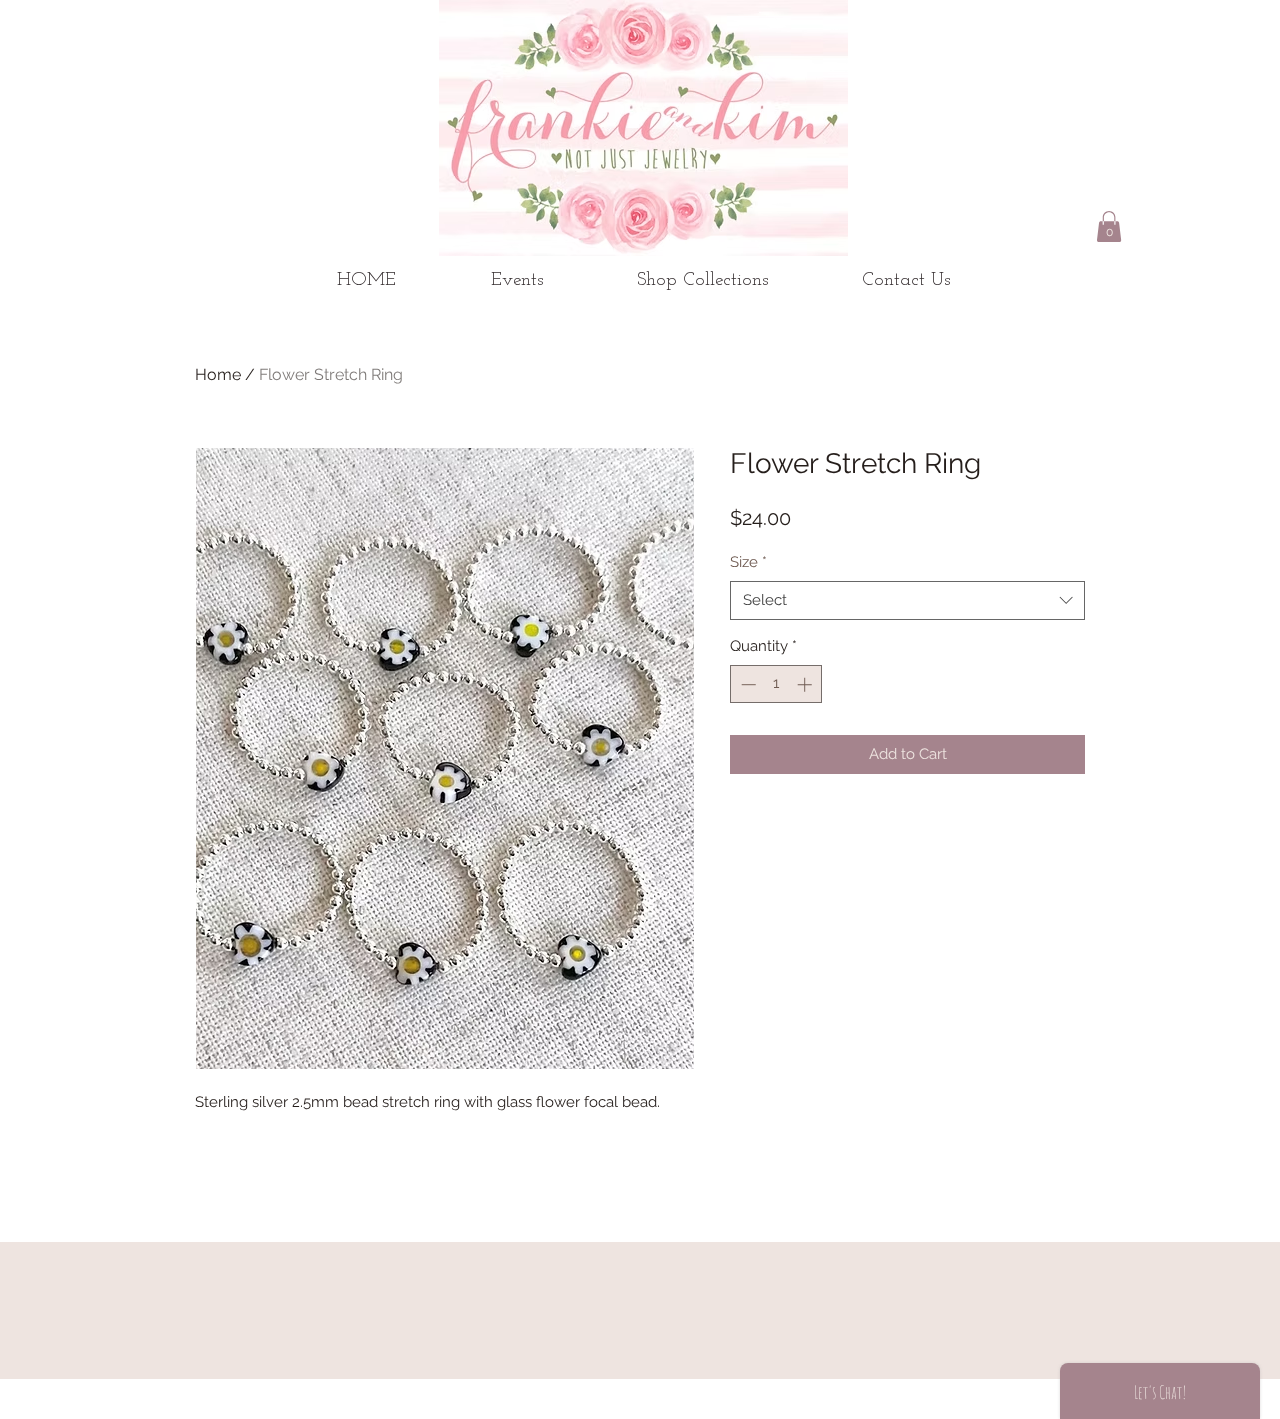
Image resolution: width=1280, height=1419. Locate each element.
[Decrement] (746, 684)
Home (218, 374)
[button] (1109, 226)
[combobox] (907, 600)
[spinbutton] (776, 684)
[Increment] (806, 684)
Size (748, 562)
